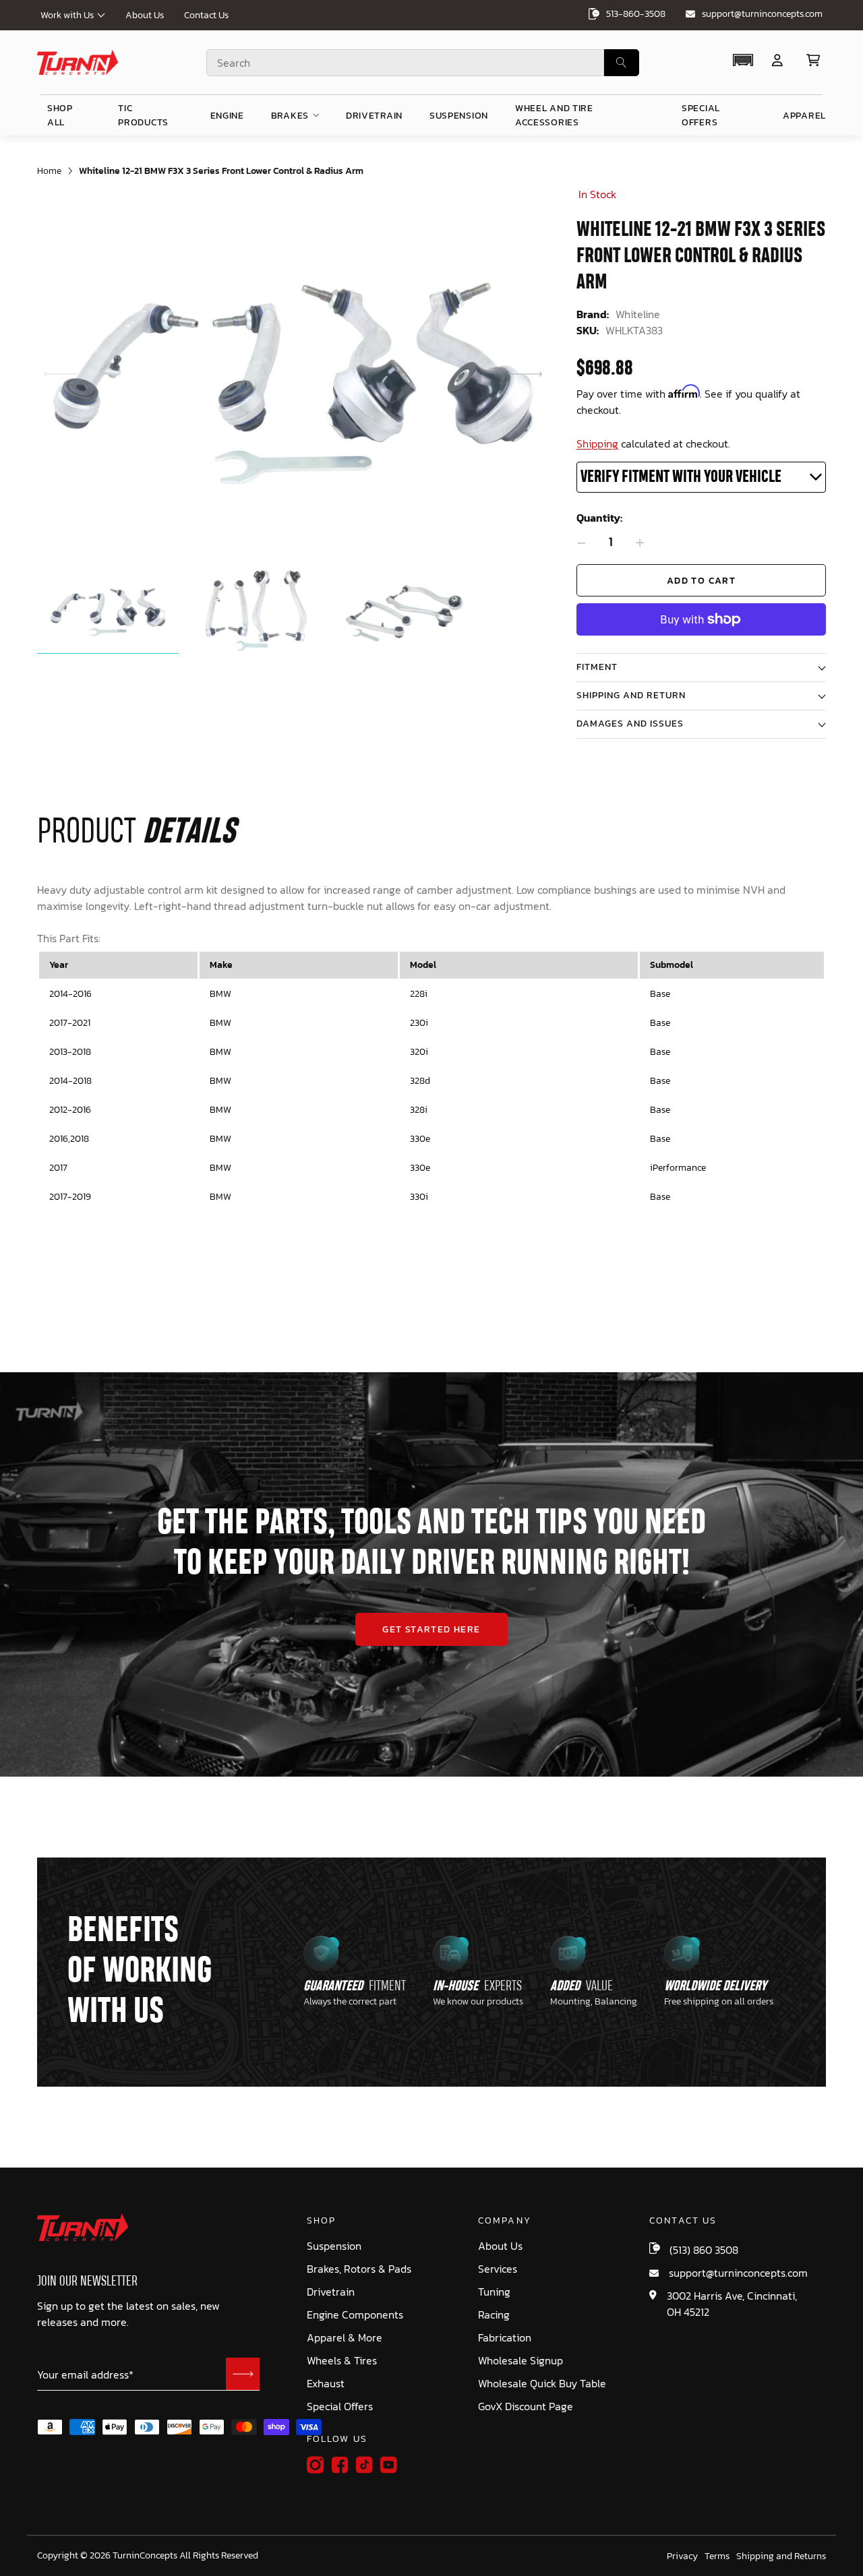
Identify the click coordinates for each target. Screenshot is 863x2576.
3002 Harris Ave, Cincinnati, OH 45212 (732, 2304)
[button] (743, 60)
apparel (804, 116)
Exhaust (326, 2384)
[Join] (243, 2374)
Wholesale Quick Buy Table (542, 2384)
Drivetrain (331, 2292)
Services (498, 2269)
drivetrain (374, 116)
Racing (494, 2315)
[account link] (777, 60)
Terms (717, 2556)
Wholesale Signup (520, 2361)
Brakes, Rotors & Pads (359, 2269)
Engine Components (355, 2315)
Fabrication (505, 2338)
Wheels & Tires (342, 2361)
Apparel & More (345, 2338)
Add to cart (701, 581)
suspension (459, 116)
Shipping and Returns (781, 2556)
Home (49, 171)
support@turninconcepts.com (762, 14)
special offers (701, 115)
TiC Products (143, 115)
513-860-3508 (636, 14)
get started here (431, 1629)
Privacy (682, 2556)
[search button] (622, 63)
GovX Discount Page (526, 2406)
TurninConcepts (145, 2556)
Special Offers (340, 2406)
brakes (290, 116)
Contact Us (206, 15)
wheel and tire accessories (554, 115)
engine (227, 116)
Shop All (60, 115)
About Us (145, 15)
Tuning (494, 2292)
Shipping (597, 443)
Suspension (334, 2246)
